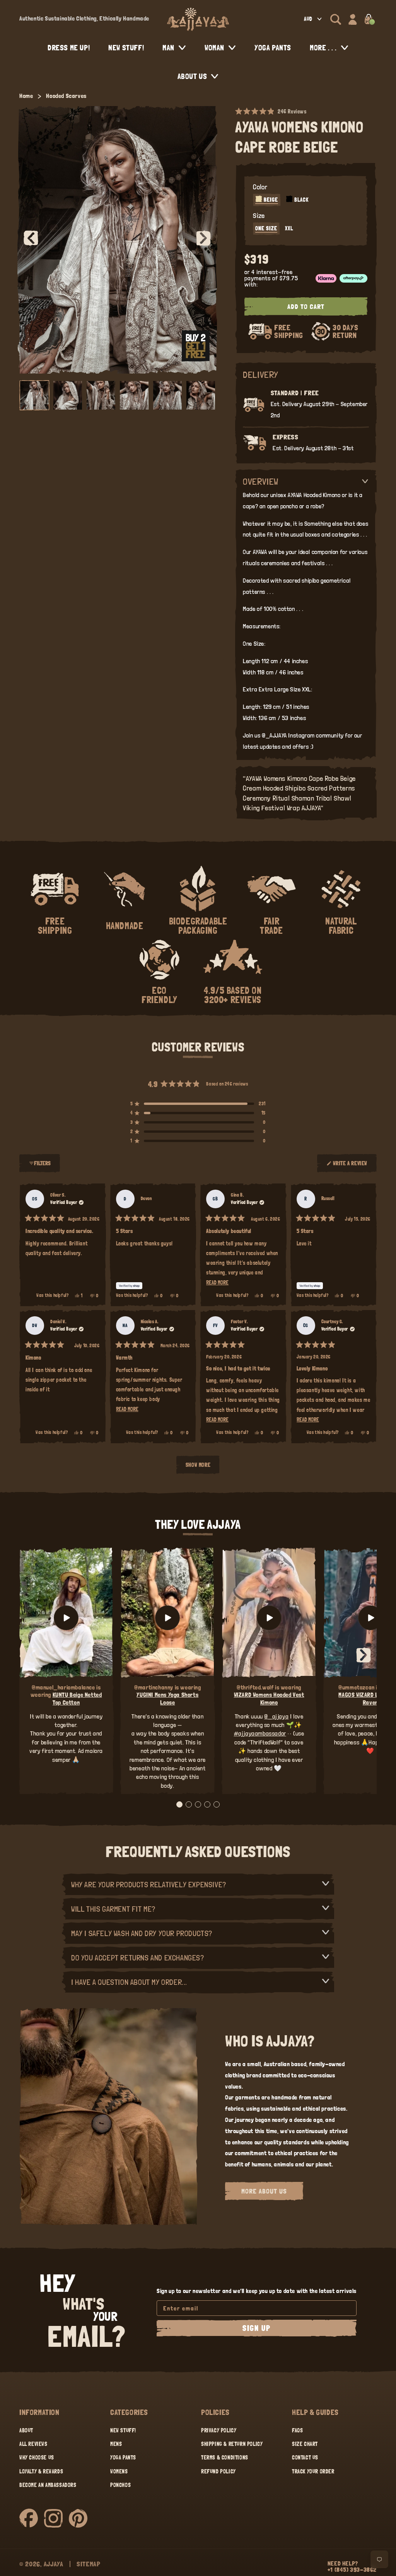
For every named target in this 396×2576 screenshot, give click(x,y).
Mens (116, 2444)
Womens (119, 2471)
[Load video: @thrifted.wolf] (269, 1618)
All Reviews (33, 2444)
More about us (264, 2191)
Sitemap (89, 2564)
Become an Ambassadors (48, 2485)
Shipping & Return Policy (232, 2444)
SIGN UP (257, 2328)
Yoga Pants (123, 2458)
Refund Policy (218, 2471)
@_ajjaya (276, 1716)
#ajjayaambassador (260, 1733)
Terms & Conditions (225, 2458)
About (26, 2430)
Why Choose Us (37, 2458)
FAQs (297, 2430)
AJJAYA (54, 2564)
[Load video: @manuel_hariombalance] (66, 1618)
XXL (289, 228)
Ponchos (120, 2485)
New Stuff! (123, 2430)
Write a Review (350, 1166)
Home (26, 96)
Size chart (305, 2444)
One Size (266, 228)
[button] (336, 19)
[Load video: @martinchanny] (167, 1618)
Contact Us (305, 2458)
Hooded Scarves (66, 96)
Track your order (313, 2471)
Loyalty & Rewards (41, 2471)
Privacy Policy (219, 2430)
